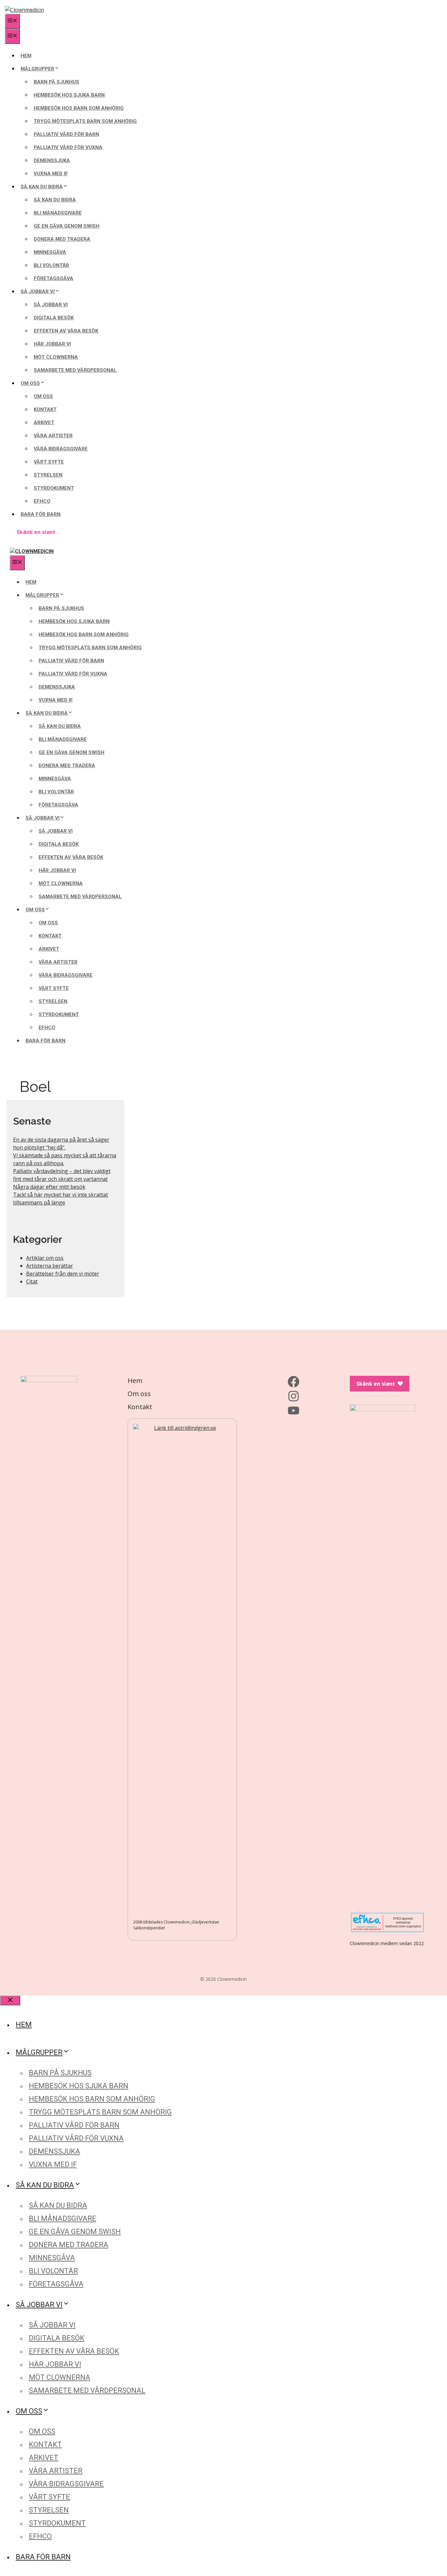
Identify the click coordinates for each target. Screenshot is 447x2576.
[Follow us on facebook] (294, 1382)
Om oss (43, 396)
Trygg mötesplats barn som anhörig (85, 121)
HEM (26, 56)
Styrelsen (48, 475)
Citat (32, 1281)
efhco (42, 501)
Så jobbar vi (51, 305)
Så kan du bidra (55, 200)
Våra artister (53, 436)
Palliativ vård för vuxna (68, 147)
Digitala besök (54, 318)
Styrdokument (54, 488)
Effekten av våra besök (66, 331)
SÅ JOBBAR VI (38, 292)
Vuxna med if (51, 174)
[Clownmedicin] (32, 551)
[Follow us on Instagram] (294, 1396)
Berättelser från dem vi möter (63, 1274)
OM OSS (30, 383)
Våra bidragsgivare (61, 449)
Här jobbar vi (52, 344)
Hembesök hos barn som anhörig (79, 108)
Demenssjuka (52, 161)
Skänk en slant (36, 532)
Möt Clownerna (56, 357)
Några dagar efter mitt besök (49, 1187)
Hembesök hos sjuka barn (69, 95)
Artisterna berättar (50, 1266)
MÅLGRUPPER (37, 69)
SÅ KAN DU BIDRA (42, 187)
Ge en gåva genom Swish (67, 226)
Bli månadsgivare (58, 213)
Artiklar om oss (45, 1258)
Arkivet (44, 423)
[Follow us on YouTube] (294, 1411)
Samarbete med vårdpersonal (75, 370)
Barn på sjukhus (56, 82)
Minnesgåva (50, 252)
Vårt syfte (49, 462)
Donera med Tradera (62, 239)
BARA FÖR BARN (41, 514)
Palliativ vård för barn (66, 134)
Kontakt (45, 409)
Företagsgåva (54, 278)
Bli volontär (51, 265)
